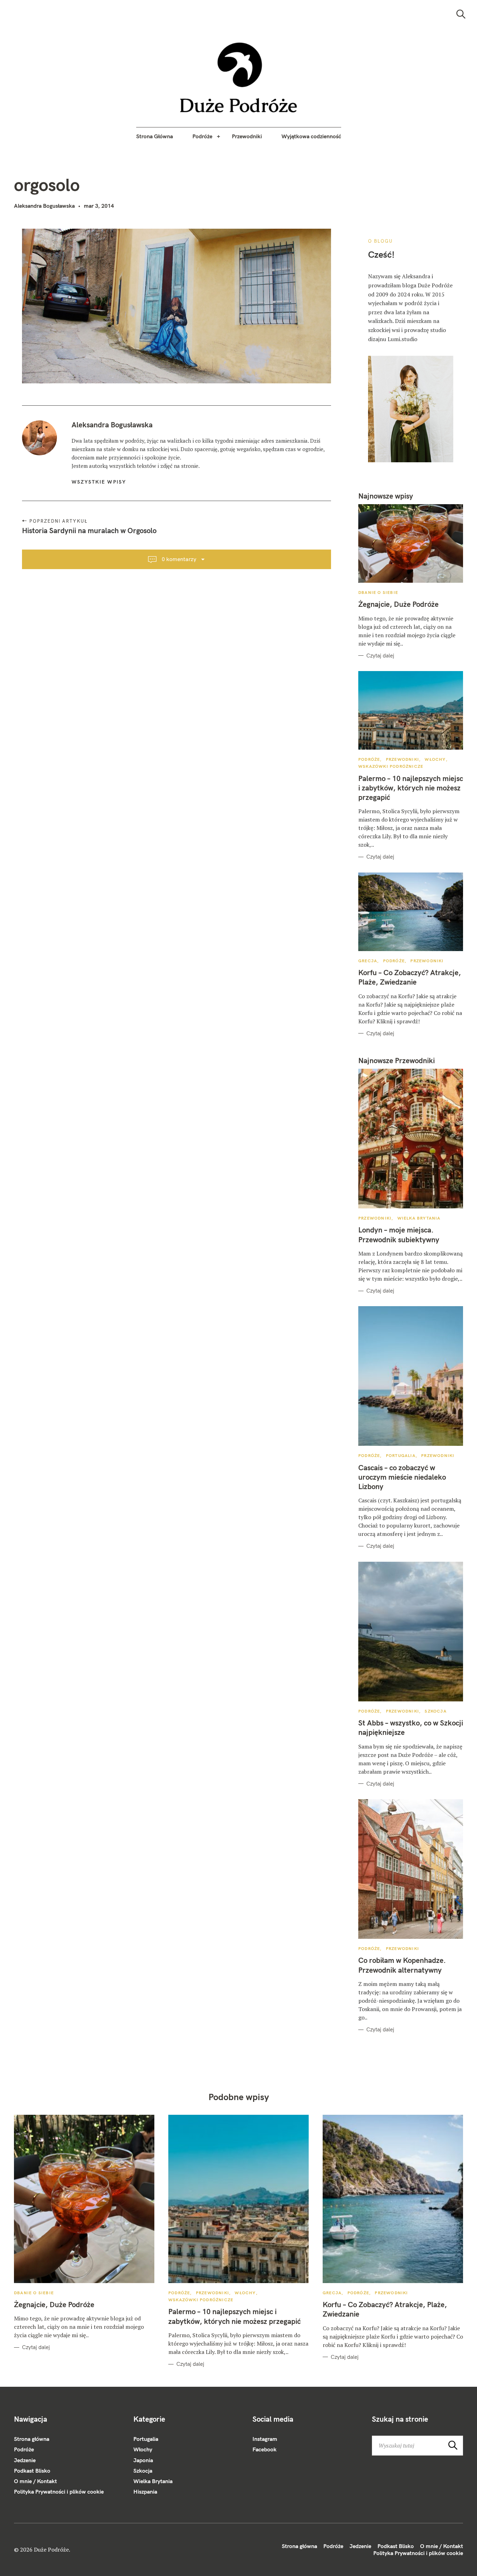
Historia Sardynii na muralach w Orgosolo (89, 530)
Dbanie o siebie (378, 592)
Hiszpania (145, 2492)
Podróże (202, 136)
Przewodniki (247, 136)
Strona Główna (155, 136)
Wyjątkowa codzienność (311, 136)
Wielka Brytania (419, 1218)
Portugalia (401, 1455)
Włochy (435, 759)
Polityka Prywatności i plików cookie (59, 2492)
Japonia (143, 2460)
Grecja (368, 961)
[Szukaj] (461, 14)
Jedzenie (25, 2460)
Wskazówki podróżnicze (391, 766)
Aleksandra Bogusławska (44, 206)
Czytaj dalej (380, 656)
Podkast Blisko (32, 2471)
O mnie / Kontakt (35, 2481)
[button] (239, 78)
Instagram (265, 2439)
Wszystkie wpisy (99, 482)
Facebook (265, 2449)
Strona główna (32, 2439)
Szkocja (435, 1711)
